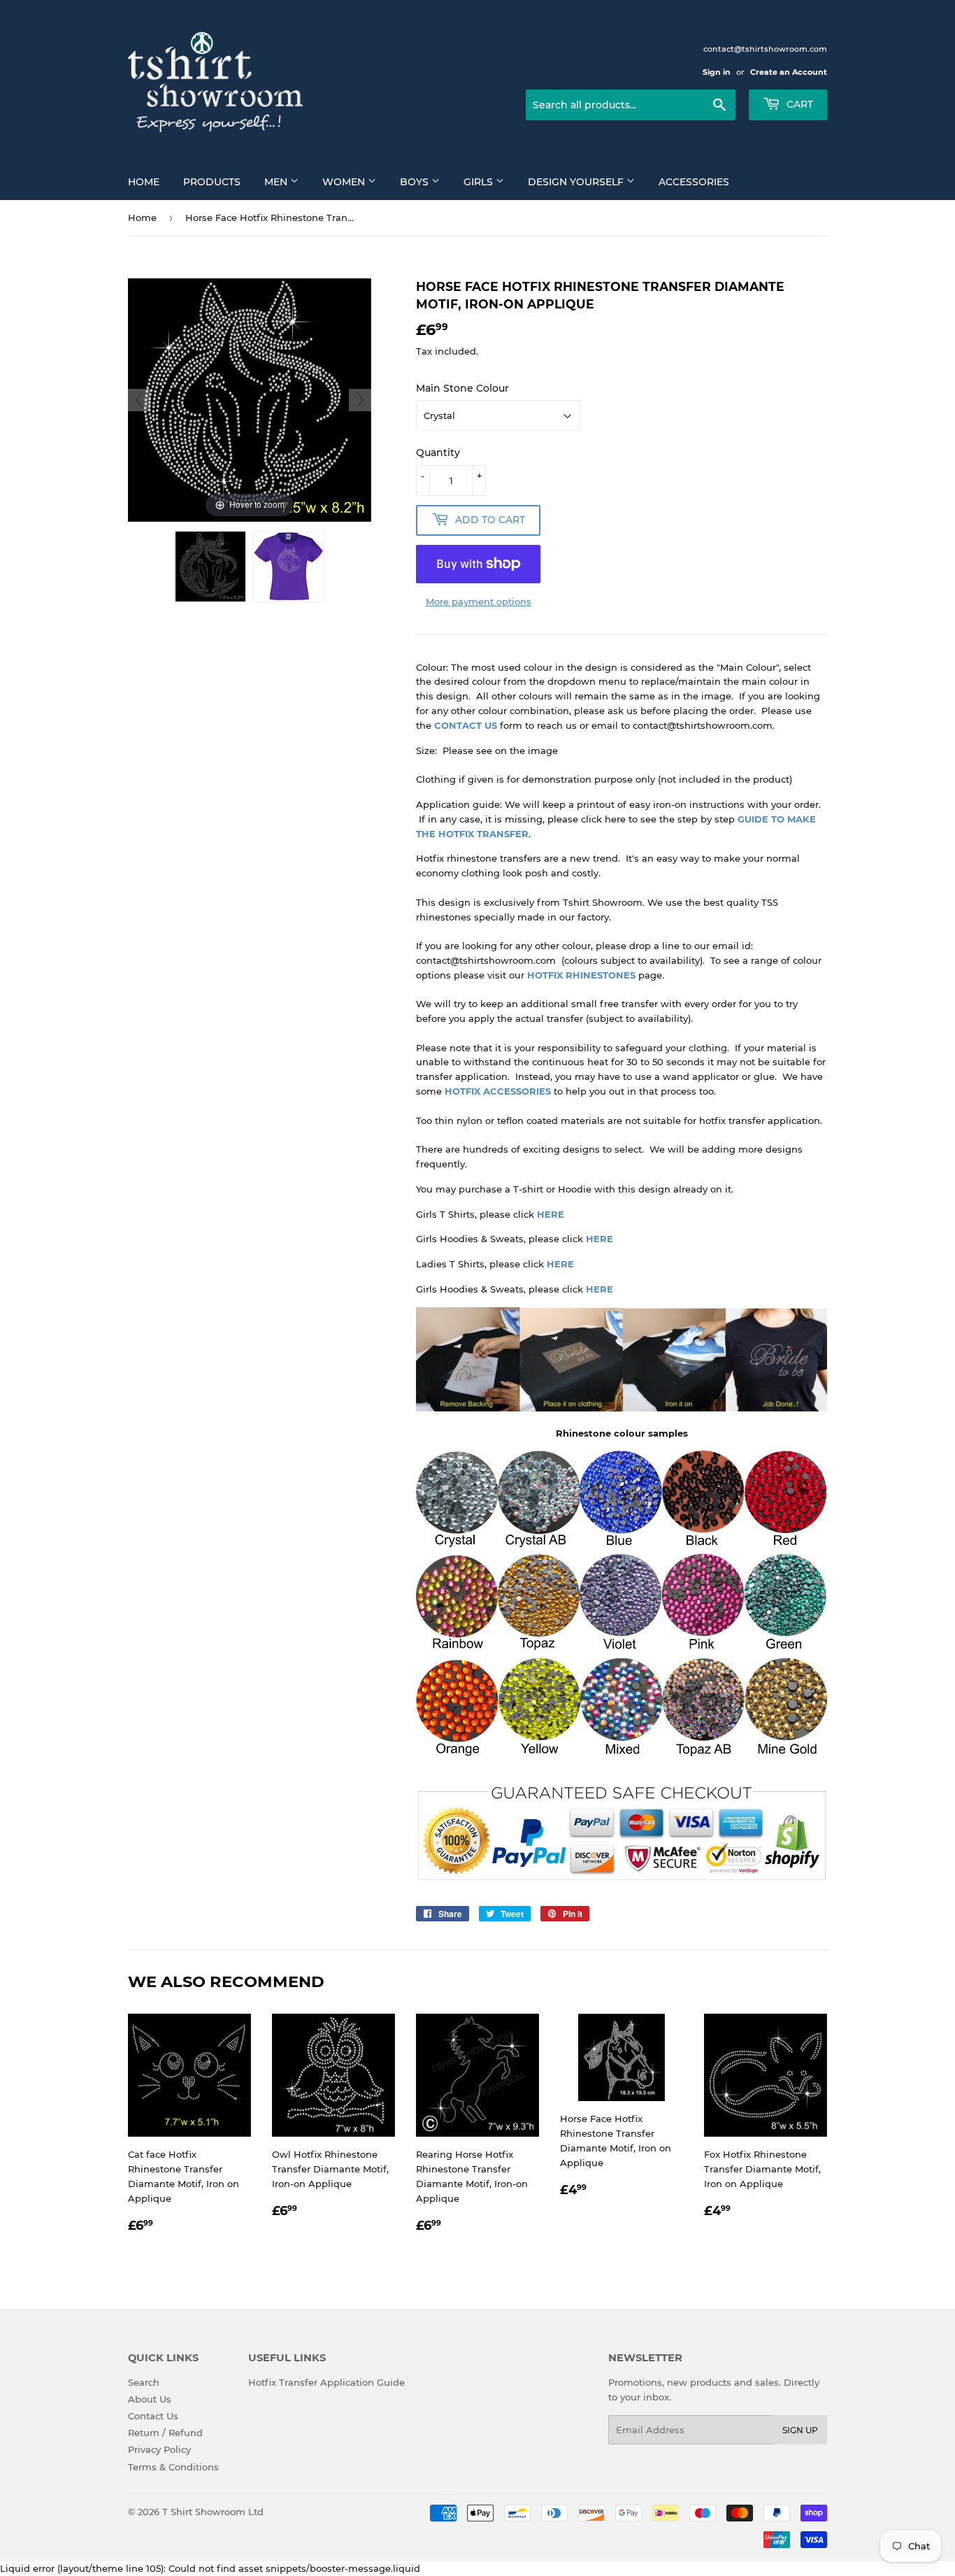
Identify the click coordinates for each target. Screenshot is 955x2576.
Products (212, 182)
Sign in (717, 72)
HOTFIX (462, 1091)
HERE (551, 1214)
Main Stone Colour (462, 388)
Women (345, 182)
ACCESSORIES (516, 1091)
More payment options (479, 602)
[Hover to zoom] (250, 399)
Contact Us (153, 2416)
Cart (798, 104)
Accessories (694, 182)
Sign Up (800, 2430)
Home (144, 182)
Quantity (438, 453)
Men (277, 182)
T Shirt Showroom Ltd (213, 2512)
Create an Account (789, 72)
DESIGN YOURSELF (577, 182)
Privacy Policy (159, 2449)
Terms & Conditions (173, 2467)
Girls (480, 182)
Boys (416, 182)
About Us (150, 2399)
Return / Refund (165, 2433)
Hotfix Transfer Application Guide (326, 2382)
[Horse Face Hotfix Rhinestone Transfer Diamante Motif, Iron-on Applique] (210, 567)
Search (144, 2382)
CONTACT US (466, 725)
